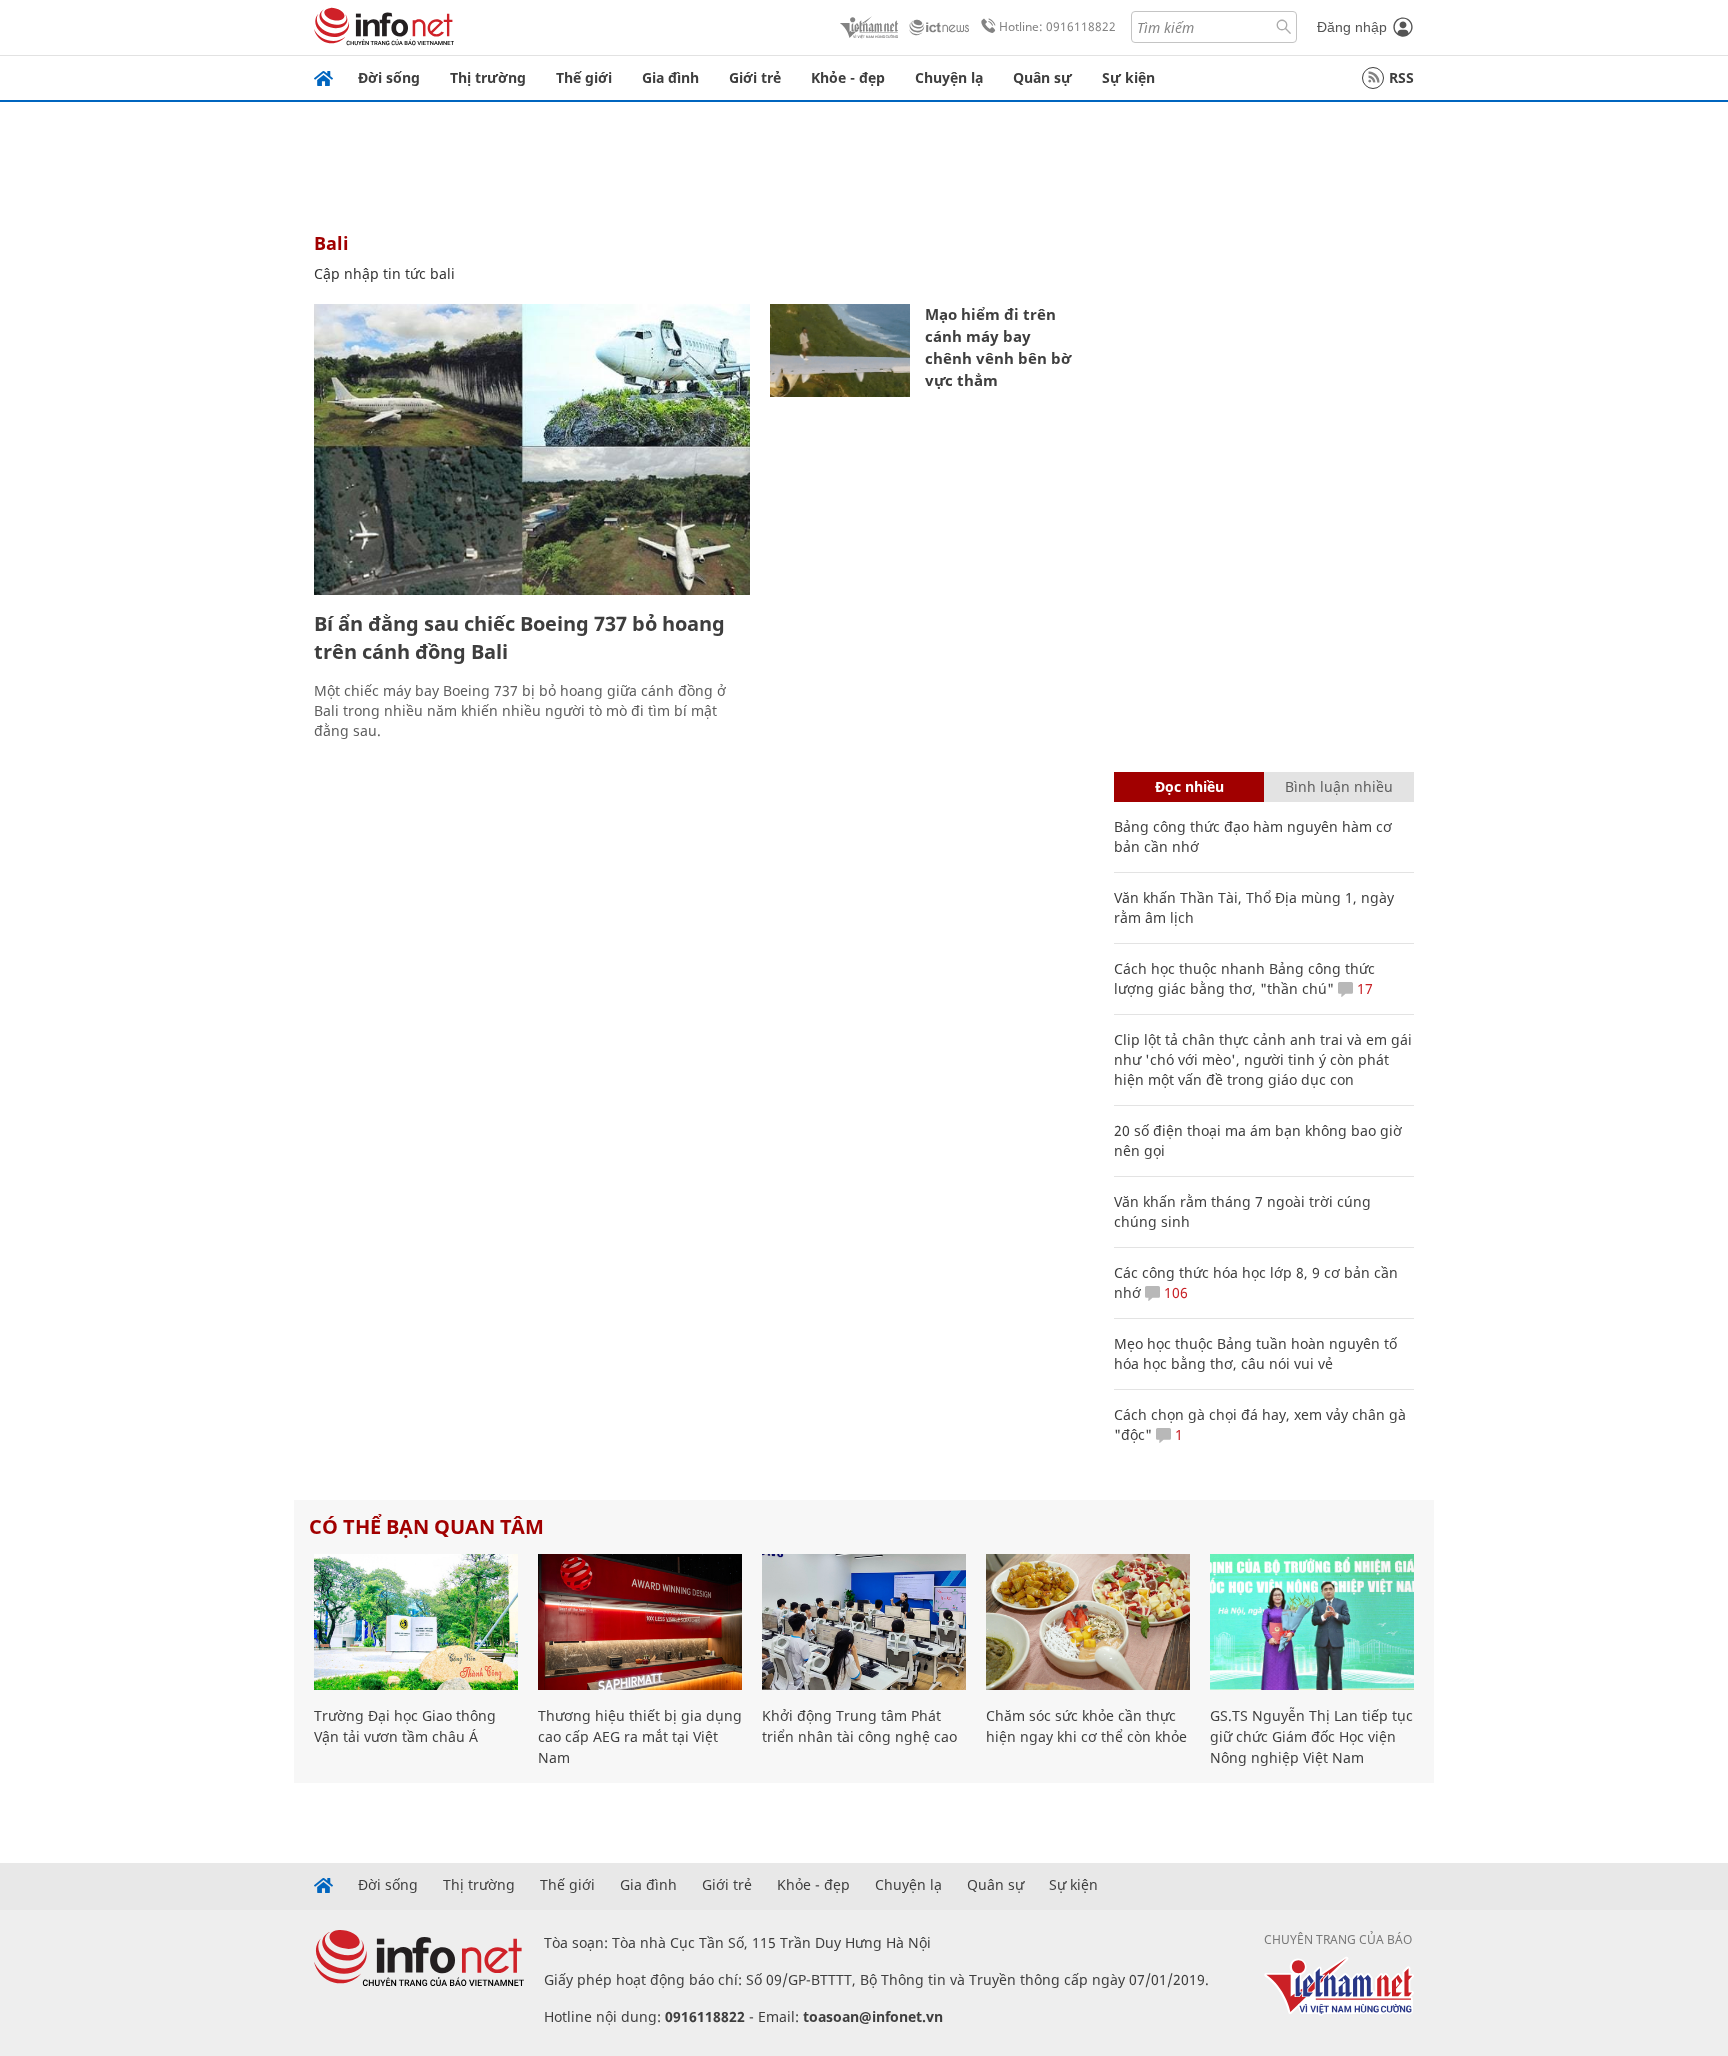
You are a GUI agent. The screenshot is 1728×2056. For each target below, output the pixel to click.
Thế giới (584, 77)
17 (1363, 988)
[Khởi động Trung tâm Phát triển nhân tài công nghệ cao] (864, 1622)
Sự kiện (1128, 77)
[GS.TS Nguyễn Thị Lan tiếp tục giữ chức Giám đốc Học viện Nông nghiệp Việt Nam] (1312, 1622)
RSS (1401, 77)
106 (1174, 1292)
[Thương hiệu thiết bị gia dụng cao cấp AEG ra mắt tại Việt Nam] (640, 1622)
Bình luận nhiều (1339, 786)
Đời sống (389, 77)
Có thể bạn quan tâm (426, 1526)
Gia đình (670, 77)
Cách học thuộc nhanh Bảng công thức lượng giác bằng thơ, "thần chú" (1244, 978)
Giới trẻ (755, 77)
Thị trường (488, 77)
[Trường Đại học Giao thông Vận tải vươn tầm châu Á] (416, 1622)
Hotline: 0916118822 (1057, 26)
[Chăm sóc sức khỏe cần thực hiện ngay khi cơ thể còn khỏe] (1088, 1622)
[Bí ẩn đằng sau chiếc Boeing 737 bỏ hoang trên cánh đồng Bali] (532, 449)
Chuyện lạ (949, 77)
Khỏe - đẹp (848, 77)
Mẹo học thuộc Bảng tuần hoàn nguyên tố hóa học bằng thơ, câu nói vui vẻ (1255, 1353)
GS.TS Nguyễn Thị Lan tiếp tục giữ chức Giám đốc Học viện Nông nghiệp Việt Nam (1311, 1736)
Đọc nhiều (1189, 786)
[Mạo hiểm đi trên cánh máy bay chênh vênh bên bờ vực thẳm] (840, 350)
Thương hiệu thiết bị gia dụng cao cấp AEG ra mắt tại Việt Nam (640, 1736)
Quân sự (1042, 77)
